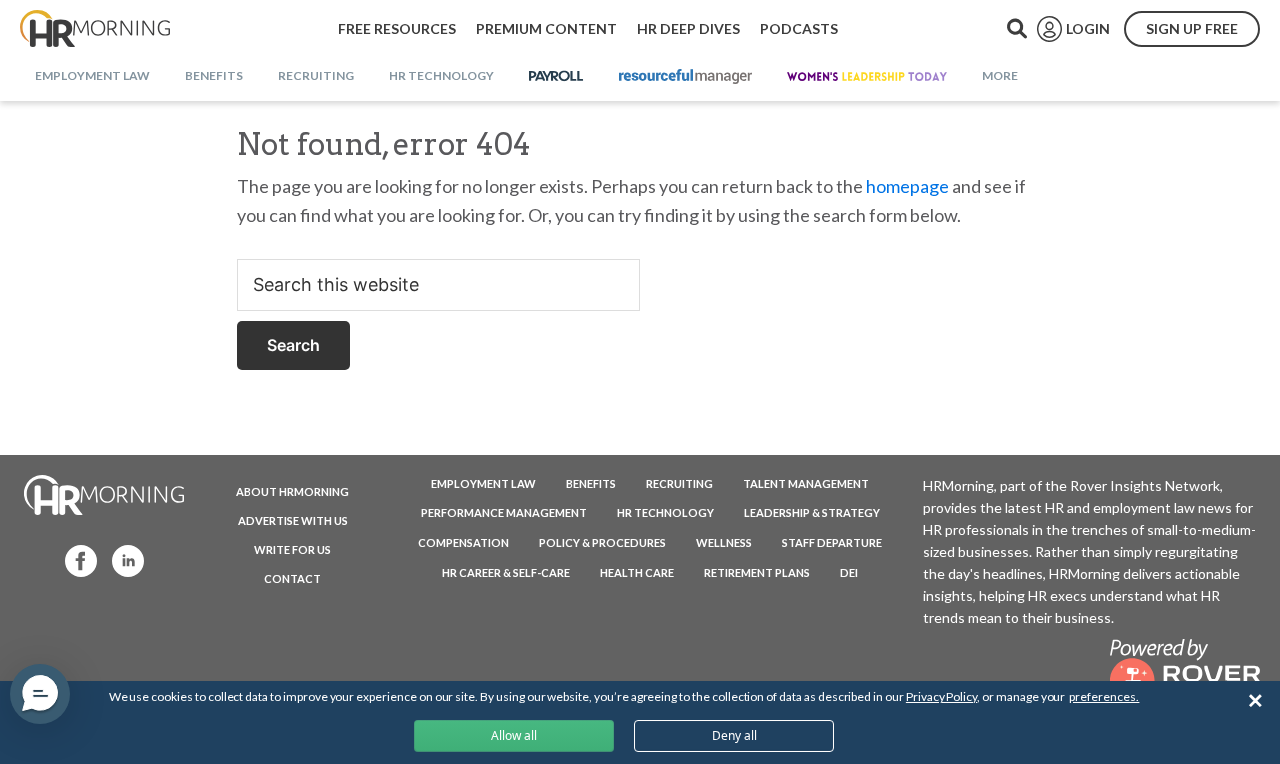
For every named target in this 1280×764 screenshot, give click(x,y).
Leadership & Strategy (812, 512)
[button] (40, 694)
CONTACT (292, 578)
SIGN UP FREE (1192, 28)
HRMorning (95, 29)
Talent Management (806, 483)
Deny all (734, 735)
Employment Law (483, 483)
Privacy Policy (941, 696)
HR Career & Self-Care (506, 572)
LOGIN (1088, 28)
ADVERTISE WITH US (293, 520)
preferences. (1104, 696)
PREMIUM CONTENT (546, 28)
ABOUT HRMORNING (292, 491)
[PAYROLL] (556, 77)
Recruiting (679, 483)
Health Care (637, 572)
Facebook (75, 559)
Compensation (463, 542)
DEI (849, 572)
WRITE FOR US (292, 549)
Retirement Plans (757, 572)
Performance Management (504, 512)
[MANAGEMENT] (685, 77)
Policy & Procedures (602, 542)
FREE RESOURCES (397, 28)
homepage (907, 186)
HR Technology (665, 512)
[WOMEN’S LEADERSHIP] (867, 77)
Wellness (724, 542)
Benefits (591, 483)
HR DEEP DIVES (688, 28)
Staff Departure (832, 542)
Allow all (514, 735)
